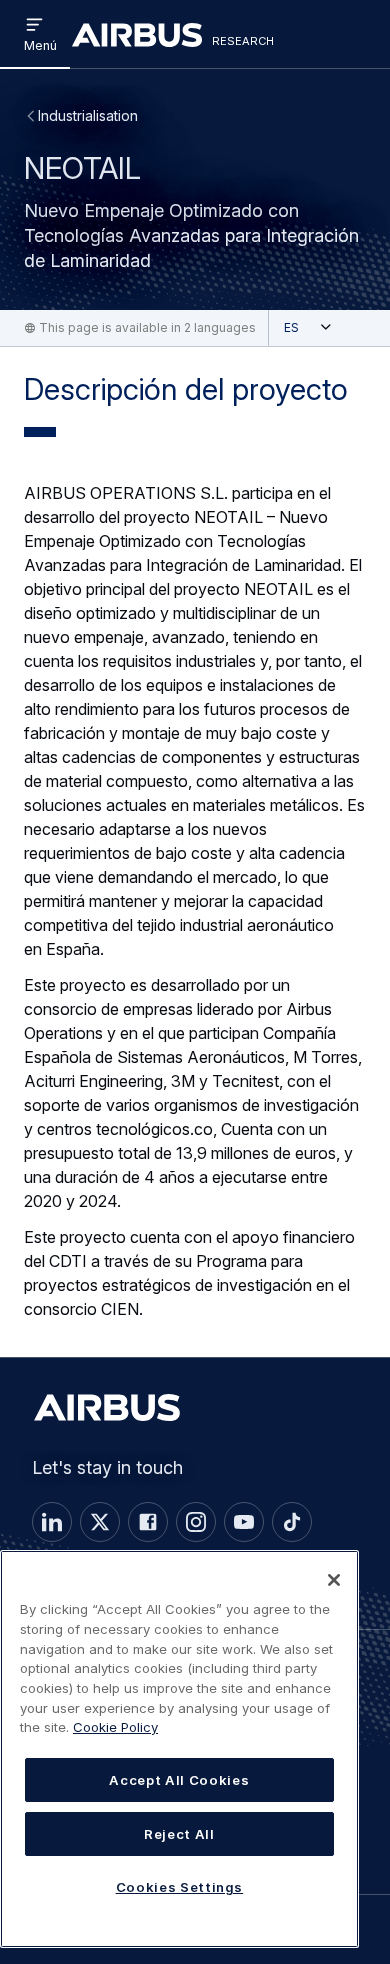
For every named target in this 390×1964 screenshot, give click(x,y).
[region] (179, 1749)
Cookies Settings (180, 1887)
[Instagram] (196, 1522)
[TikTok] (292, 1522)
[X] (100, 1522)
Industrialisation (88, 115)
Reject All (179, 1834)
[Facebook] (148, 1522)
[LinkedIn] (52, 1522)
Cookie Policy (115, 1727)
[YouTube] (244, 1522)
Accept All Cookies (179, 1780)
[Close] (334, 1580)
